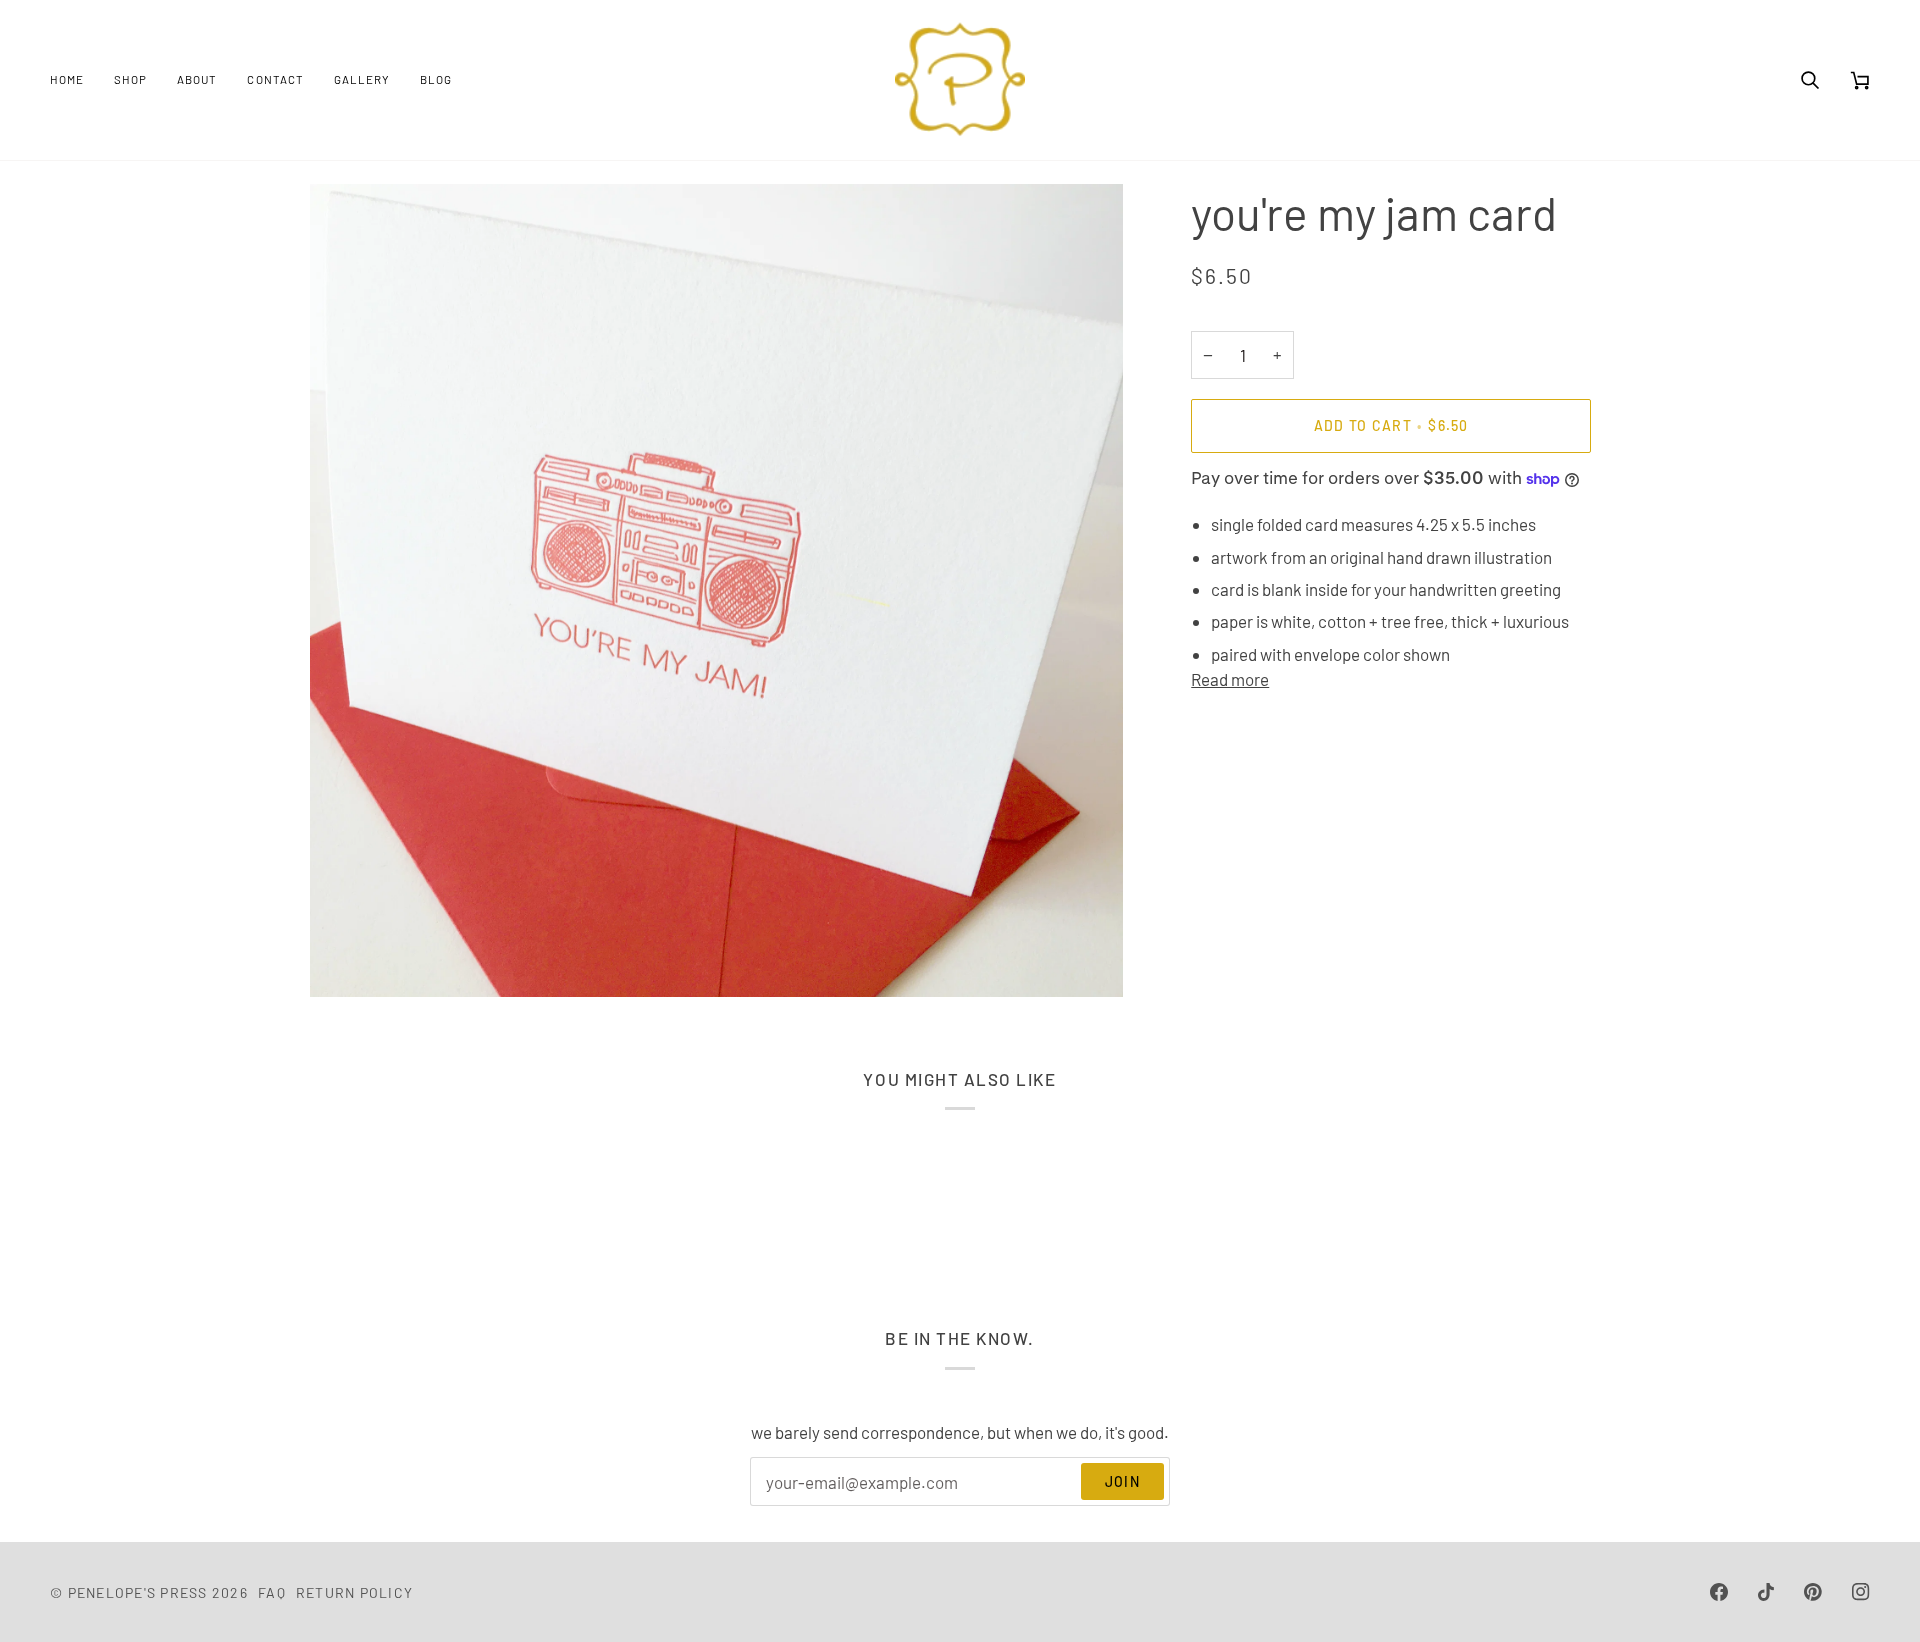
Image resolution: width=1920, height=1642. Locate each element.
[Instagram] (1861, 1592)
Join (1122, 1481)
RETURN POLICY (354, 1592)
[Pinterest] (1813, 1592)
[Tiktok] (1766, 1592)
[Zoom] (347, 959)
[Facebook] (1719, 1592)
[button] (130, 80)
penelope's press (138, 1592)
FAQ (272, 1592)
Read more (1230, 679)
